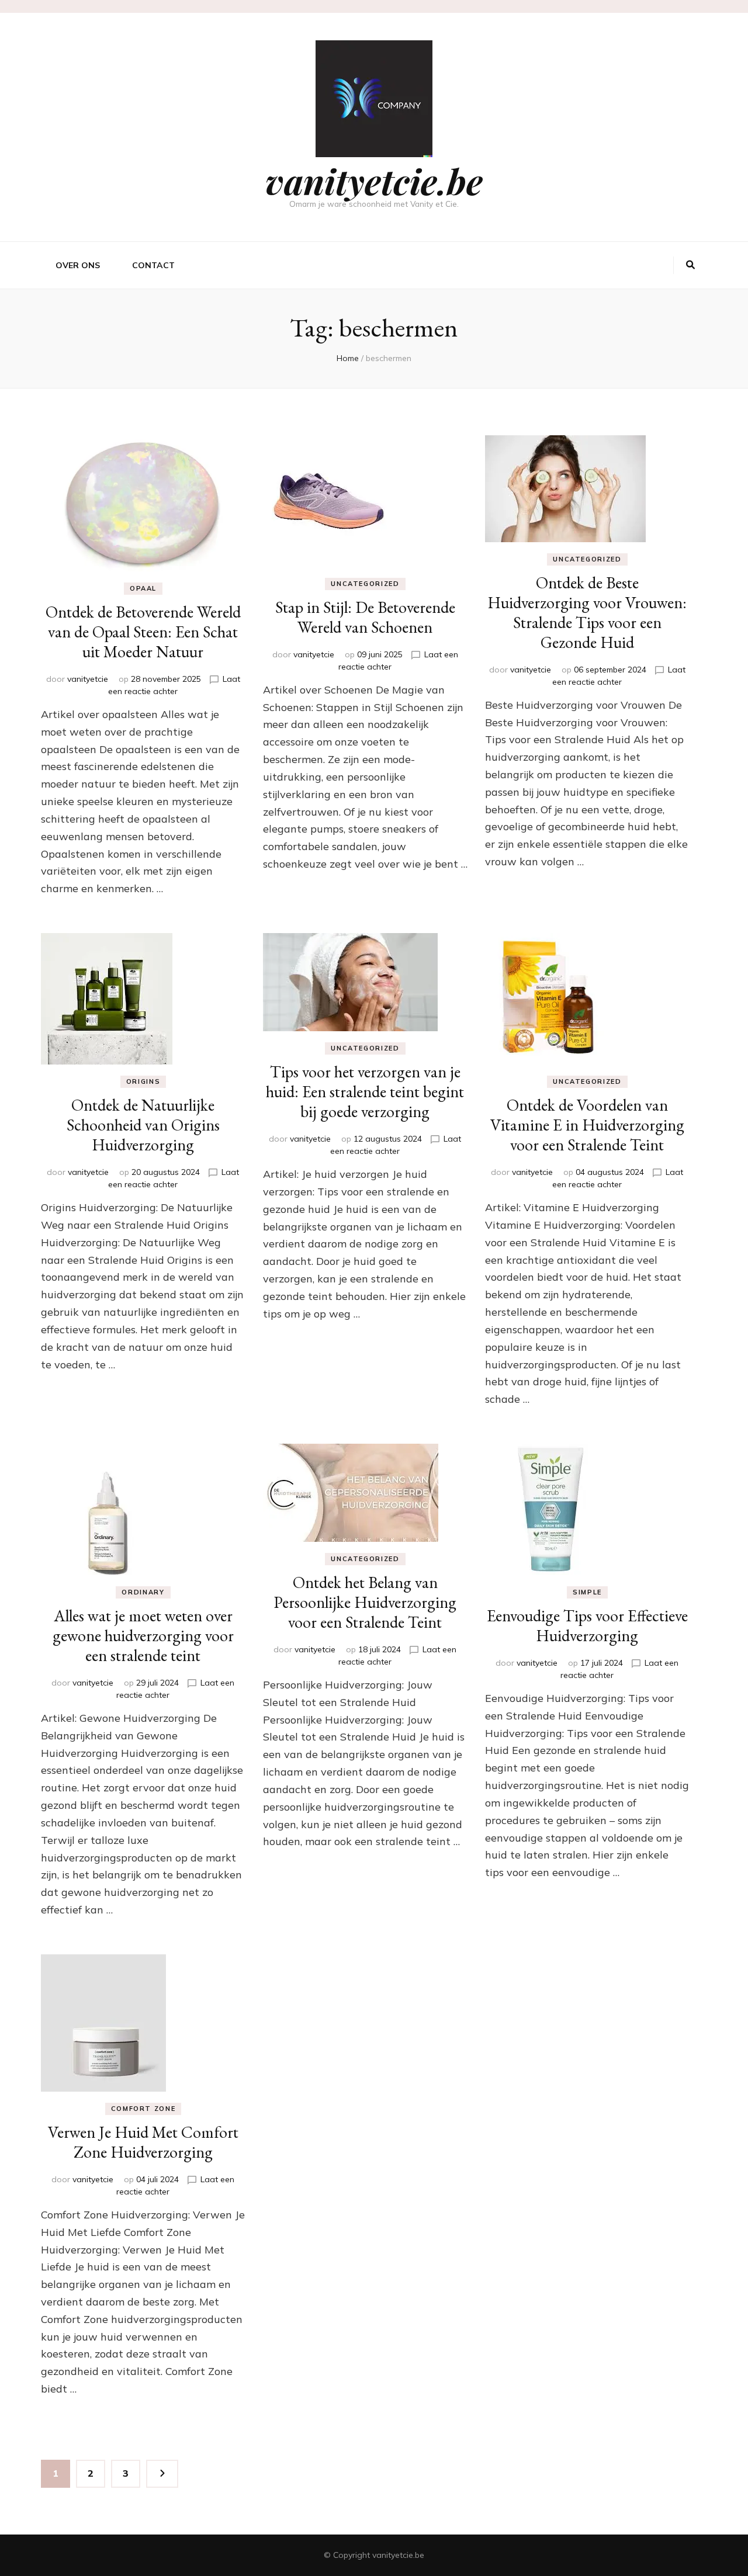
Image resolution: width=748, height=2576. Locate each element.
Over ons (78, 265)
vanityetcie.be (374, 181)
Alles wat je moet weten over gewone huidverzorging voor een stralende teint (143, 1635)
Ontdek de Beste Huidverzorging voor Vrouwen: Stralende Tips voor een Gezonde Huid (587, 612)
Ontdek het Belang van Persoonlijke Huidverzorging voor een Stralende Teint (365, 1602)
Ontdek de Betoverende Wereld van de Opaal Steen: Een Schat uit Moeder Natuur (143, 632)
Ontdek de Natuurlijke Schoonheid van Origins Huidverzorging (143, 1125)
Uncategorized (365, 584)
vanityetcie (88, 679)
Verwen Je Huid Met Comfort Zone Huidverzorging (143, 2142)
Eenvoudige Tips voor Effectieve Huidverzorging (587, 1625)
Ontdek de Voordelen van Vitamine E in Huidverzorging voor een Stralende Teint (587, 1125)
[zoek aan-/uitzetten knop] (690, 265)
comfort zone (143, 2109)
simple (587, 1592)
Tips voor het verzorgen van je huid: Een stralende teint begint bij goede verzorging (365, 1091)
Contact (153, 265)
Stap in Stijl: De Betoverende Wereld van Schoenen (365, 617)
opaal (143, 588)
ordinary (143, 1592)
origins (143, 1081)
